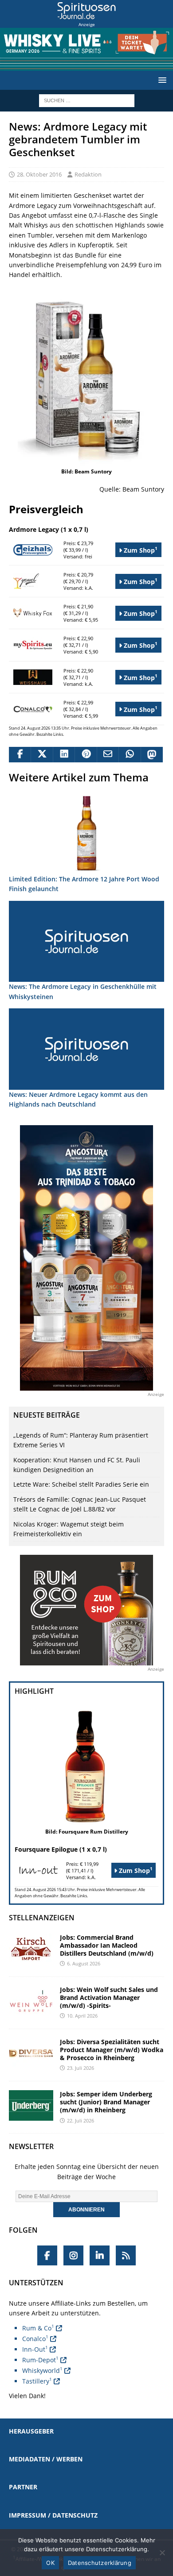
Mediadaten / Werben (46, 2459)
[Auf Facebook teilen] (20, 755)
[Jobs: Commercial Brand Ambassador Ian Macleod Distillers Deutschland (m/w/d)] (31, 1949)
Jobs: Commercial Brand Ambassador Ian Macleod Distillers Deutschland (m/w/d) (107, 1945)
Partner (23, 2487)
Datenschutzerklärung (100, 2563)
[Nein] (162, 2553)
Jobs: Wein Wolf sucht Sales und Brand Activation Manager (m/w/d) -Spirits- (109, 1997)
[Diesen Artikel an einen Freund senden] (108, 755)
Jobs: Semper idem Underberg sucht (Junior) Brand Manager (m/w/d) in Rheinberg (106, 2102)
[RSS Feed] (126, 2255)
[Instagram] (73, 2255)
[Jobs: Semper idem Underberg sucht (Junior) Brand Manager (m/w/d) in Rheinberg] (31, 2105)
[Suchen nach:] (87, 100)
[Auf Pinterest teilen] (85, 755)
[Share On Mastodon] (151, 755)
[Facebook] (47, 2255)
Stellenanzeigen (42, 1918)
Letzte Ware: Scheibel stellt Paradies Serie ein (81, 1484)
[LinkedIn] (100, 2255)
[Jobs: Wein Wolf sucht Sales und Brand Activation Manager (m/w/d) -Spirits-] (31, 2001)
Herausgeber (31, 2431)
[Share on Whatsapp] (129, 755)
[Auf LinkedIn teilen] (64, 755)
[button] (161, 80)
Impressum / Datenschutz (53, 2515)
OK (50, 2563)
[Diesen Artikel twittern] (41, 755)
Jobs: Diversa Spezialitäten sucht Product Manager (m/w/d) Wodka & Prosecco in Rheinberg (112, 2050)
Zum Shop (140, 550)
